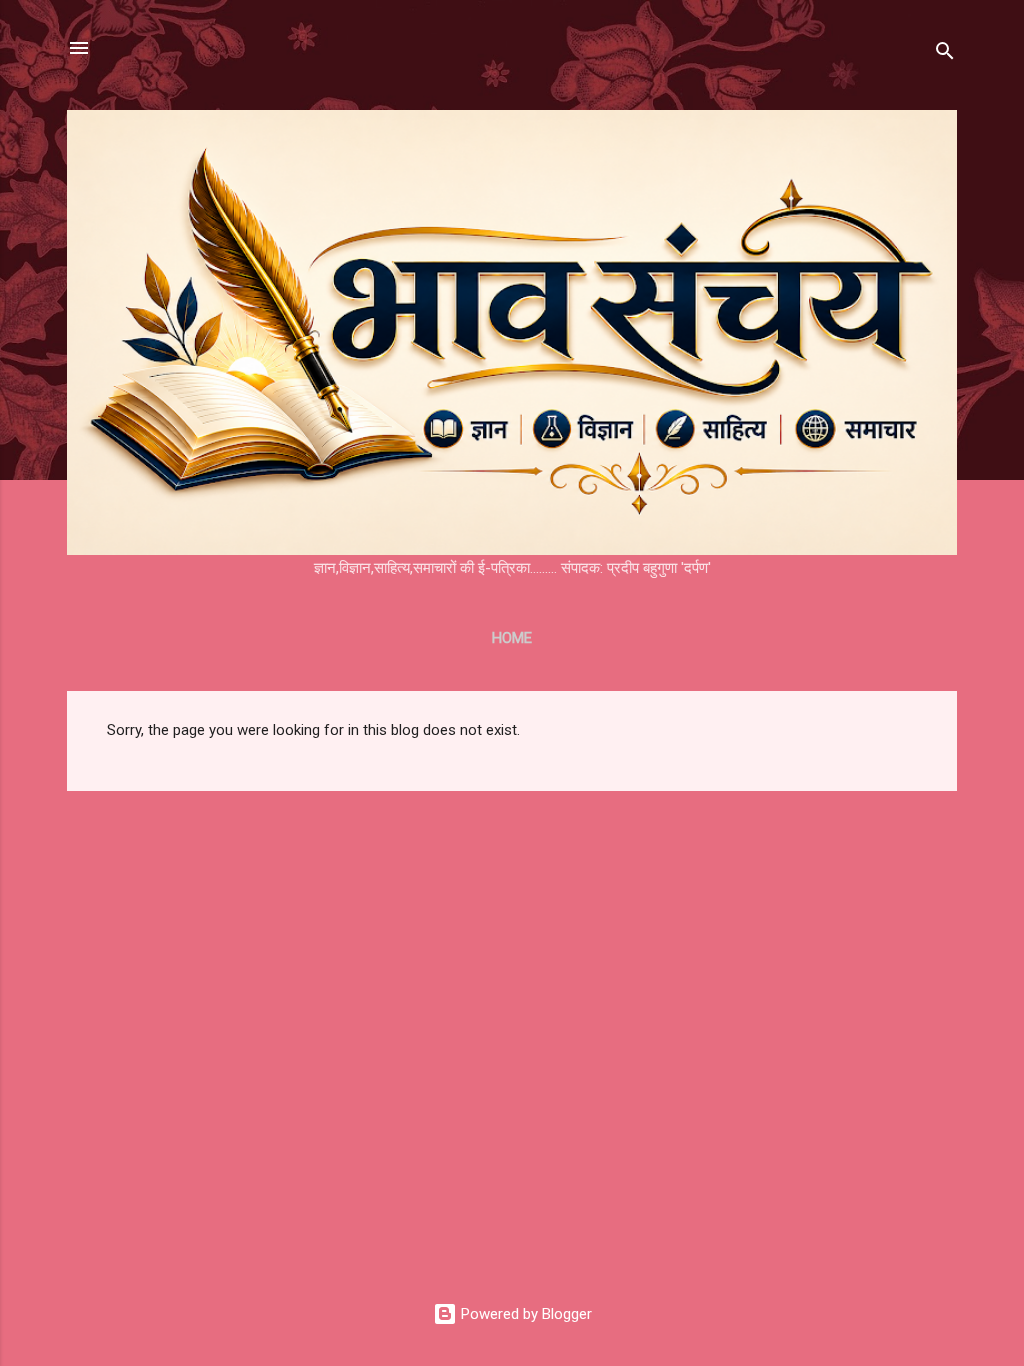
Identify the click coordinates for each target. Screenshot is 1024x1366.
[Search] (945, 54)
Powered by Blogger (524, 1314)
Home (512, 638)
